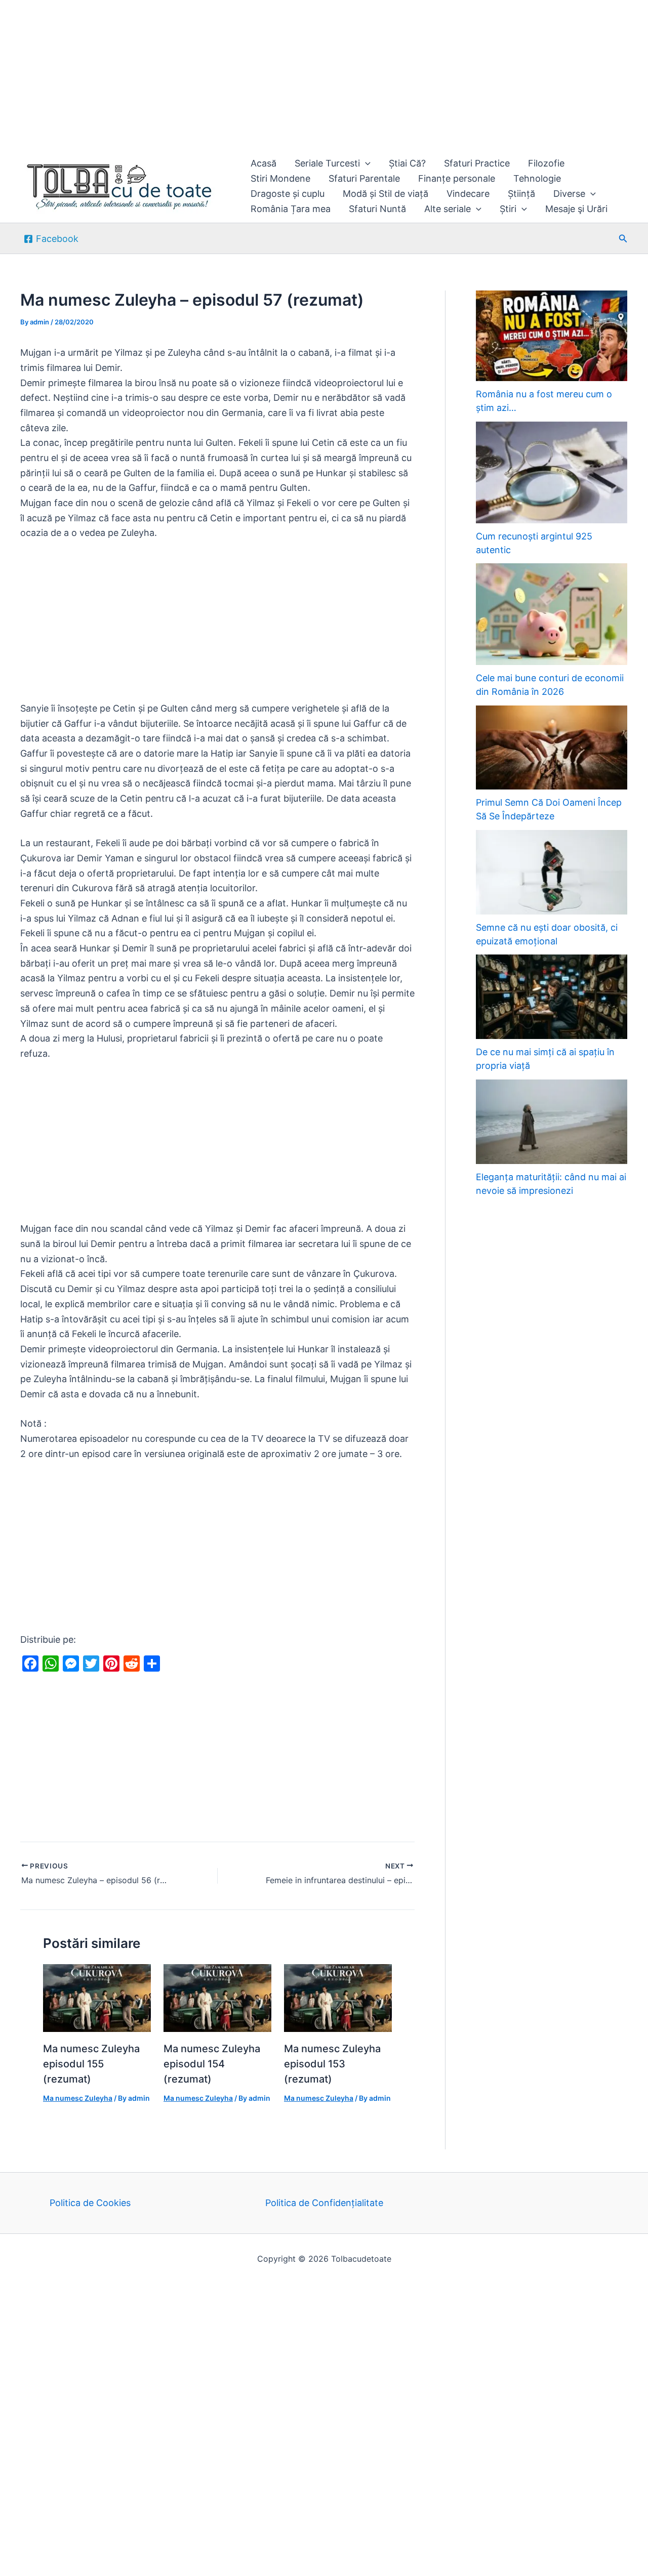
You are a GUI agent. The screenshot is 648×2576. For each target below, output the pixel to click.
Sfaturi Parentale (364, 178)
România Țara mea (291, 209)
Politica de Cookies (90, 2203)
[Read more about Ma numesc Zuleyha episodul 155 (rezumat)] (97, 1997)
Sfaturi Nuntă (377, 209)
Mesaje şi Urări (576, 209)
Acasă (264, 163)
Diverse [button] (569, 194)
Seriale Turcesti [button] (327, 163)
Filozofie (546, 163)
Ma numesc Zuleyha (78, 2098)
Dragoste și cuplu (288, 194)
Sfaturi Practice (477, 163)
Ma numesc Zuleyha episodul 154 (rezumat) (212, 2064)
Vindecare (468, 194)
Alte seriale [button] (448, 209)
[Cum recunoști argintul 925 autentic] (552, 472)
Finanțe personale (457, 178)
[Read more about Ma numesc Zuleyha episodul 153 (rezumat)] (338, 1997)
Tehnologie (537, 178)
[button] (365, 163)
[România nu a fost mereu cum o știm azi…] (552, 336)
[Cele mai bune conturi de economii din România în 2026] (552, 614)
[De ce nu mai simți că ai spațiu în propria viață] (552, 997)
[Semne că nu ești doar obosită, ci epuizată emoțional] (552, 872)
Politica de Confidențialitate (324, 2203)
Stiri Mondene (280, 178)
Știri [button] (508, 209)
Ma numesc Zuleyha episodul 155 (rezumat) (91, 2064)
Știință (521, 194)
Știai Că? (407, 163)
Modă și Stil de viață (386, 194)
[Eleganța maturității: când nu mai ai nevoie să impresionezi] (552, 1122)
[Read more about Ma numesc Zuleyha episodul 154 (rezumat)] (217, 1997)
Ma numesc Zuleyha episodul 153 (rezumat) (332, 2064)
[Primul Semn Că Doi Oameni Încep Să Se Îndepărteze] (552, 748)
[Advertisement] (304, 75)
